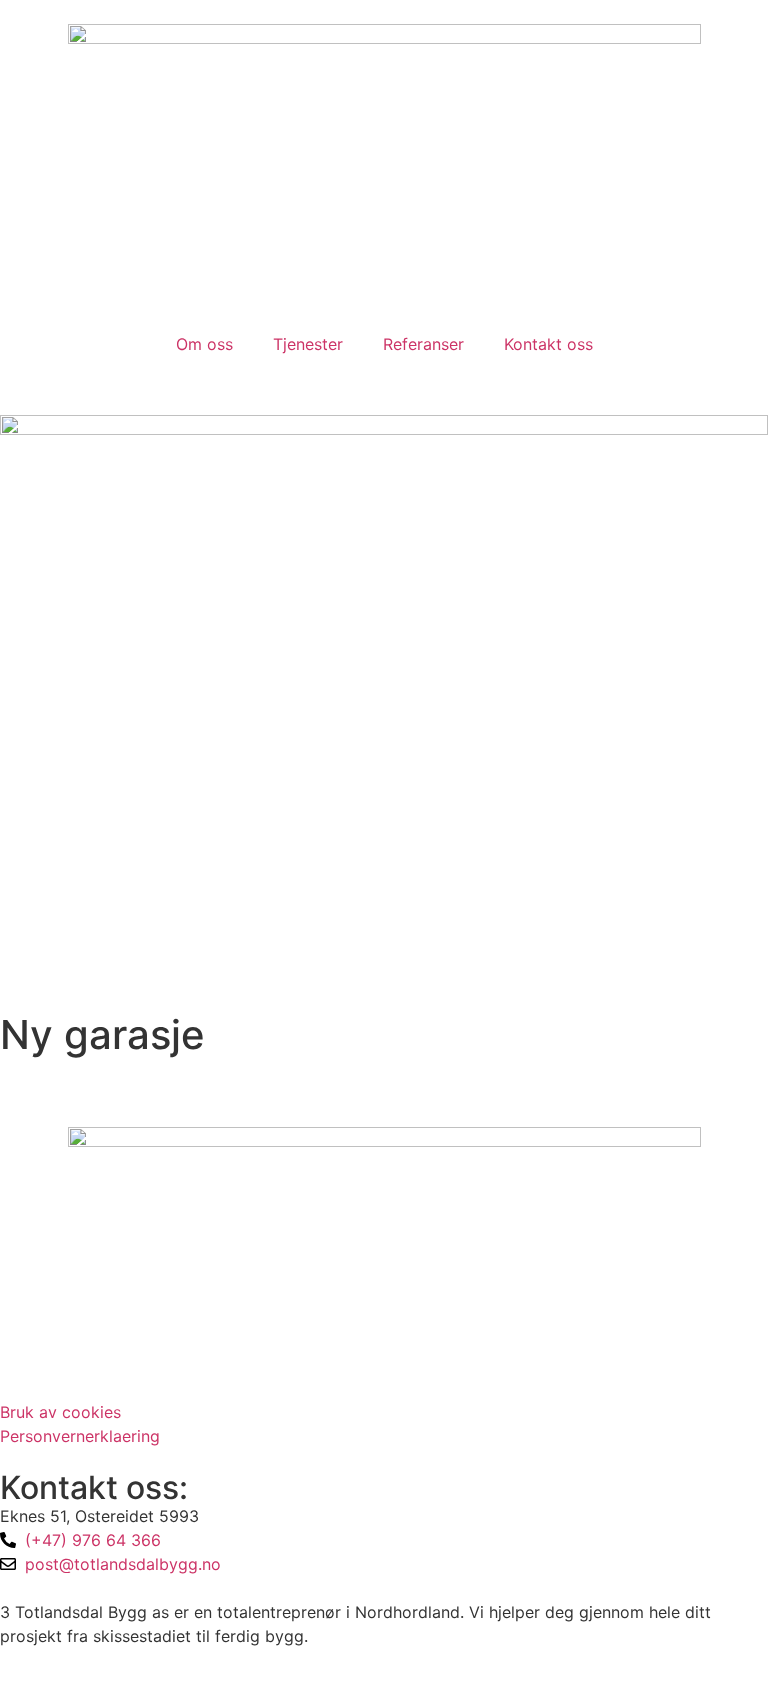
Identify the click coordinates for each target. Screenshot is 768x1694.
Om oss (204, 344)
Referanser (423, 344)
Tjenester (308, 344)
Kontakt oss (548, 344)
